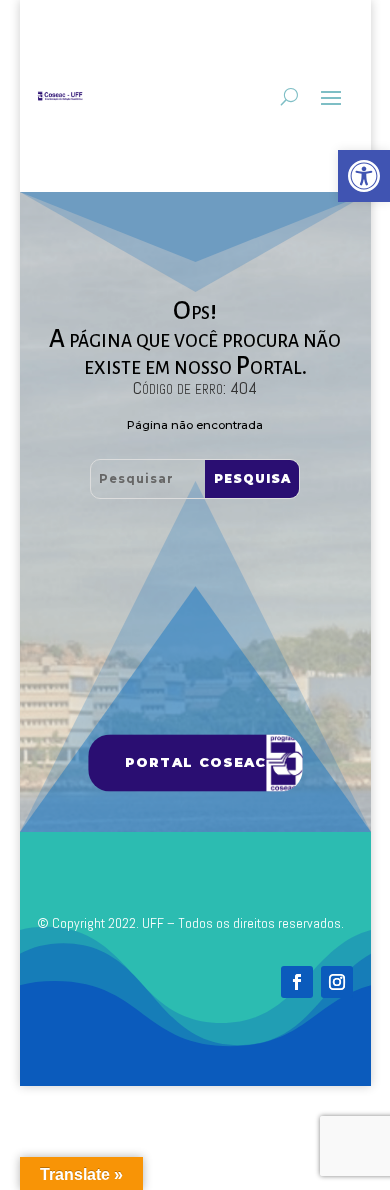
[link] (364, 176)
